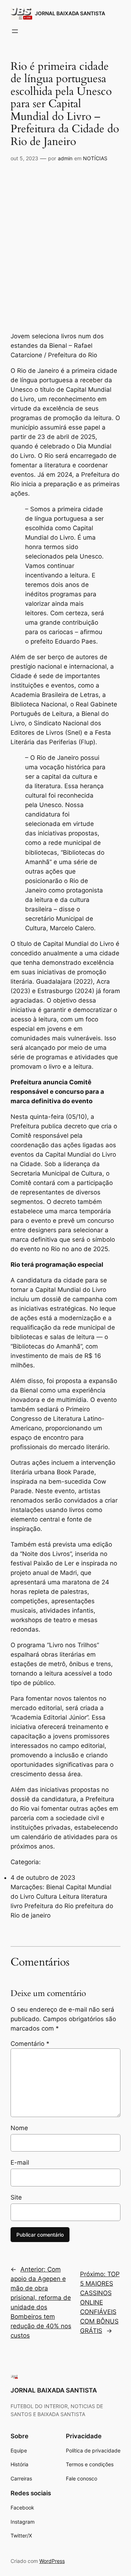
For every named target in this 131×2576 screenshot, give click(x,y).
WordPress (52, 2561)
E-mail (20, 2162)
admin (65, 158)
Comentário (30, 2044)
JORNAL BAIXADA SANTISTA (70, 13)
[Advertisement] (65, 236)
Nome (19, 2128)
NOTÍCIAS (95, 158)
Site (16, 2197)
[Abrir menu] (15, 31)
